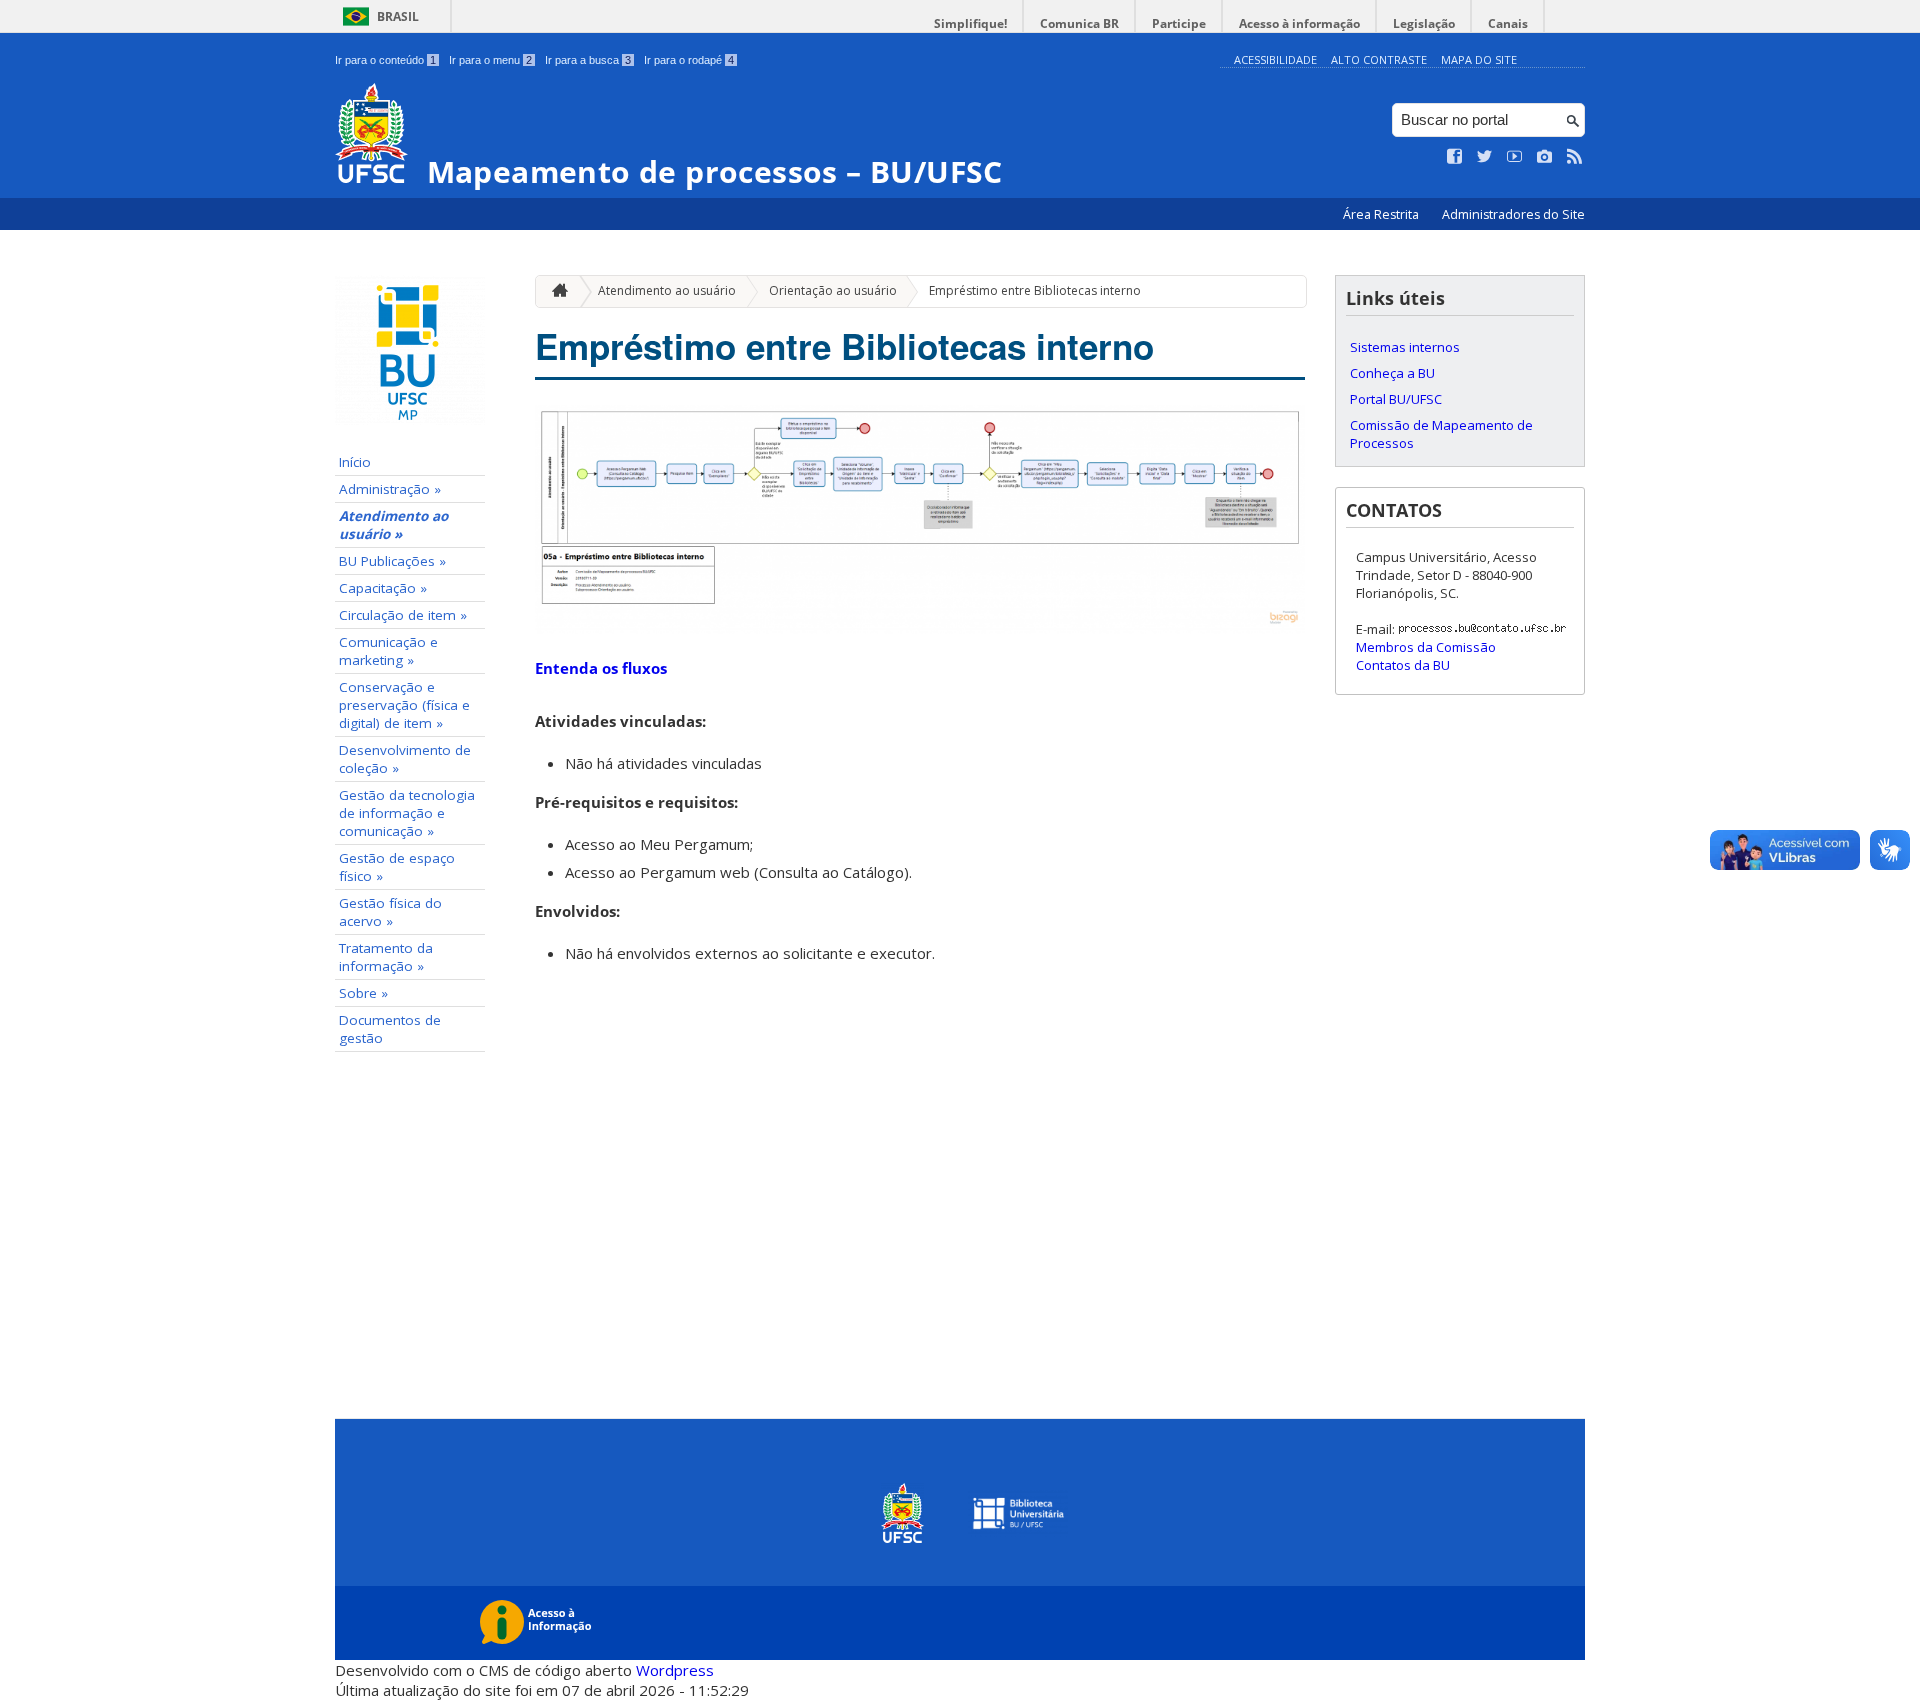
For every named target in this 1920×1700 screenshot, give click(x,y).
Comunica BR (1079, 23)
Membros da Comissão (1426, 647)
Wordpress (675, 1670)
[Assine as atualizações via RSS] (1575, 157)
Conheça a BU (1392, 373)
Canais (1508, 23)
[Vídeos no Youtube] (1515, 157)
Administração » (390, 489)
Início (355, 462)
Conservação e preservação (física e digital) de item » (404, 705)
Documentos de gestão (390, 1029)
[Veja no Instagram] (1545, 157)
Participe (1179, 23)
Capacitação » (383, 588)
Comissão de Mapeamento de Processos (1441, 434)
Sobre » (363, 993)
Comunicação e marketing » (388, 651)
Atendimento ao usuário (667, 290)
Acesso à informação (1299, 23)
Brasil (398, 16)
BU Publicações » (392, 561)
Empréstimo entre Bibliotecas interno (1035, 290)
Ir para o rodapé (689, 60)
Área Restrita (1382, 214)
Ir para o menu (490, 60)
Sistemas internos (1405, 347)
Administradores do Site (1513, 214)
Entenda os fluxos (601, 668)
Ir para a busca (588, 60)
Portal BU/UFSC (1396, 399)
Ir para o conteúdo (385, 60)
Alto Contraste (1379, 59)
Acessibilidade (1275, 59)
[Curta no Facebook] (1455, 157)
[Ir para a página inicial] (555, 291)
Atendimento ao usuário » (393, 525)
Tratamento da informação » (386, 957)
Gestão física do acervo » (390, 912)
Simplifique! (970, 23)
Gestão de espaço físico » (397, 867)
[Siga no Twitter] (1485, 157)
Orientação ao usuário (833, 290)
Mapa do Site (1479, 59)
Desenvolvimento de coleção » (405, 759)
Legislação (1424, 23)
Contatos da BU (1403, 665)
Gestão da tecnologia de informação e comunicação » (407, 813)
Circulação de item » (403, 615)
